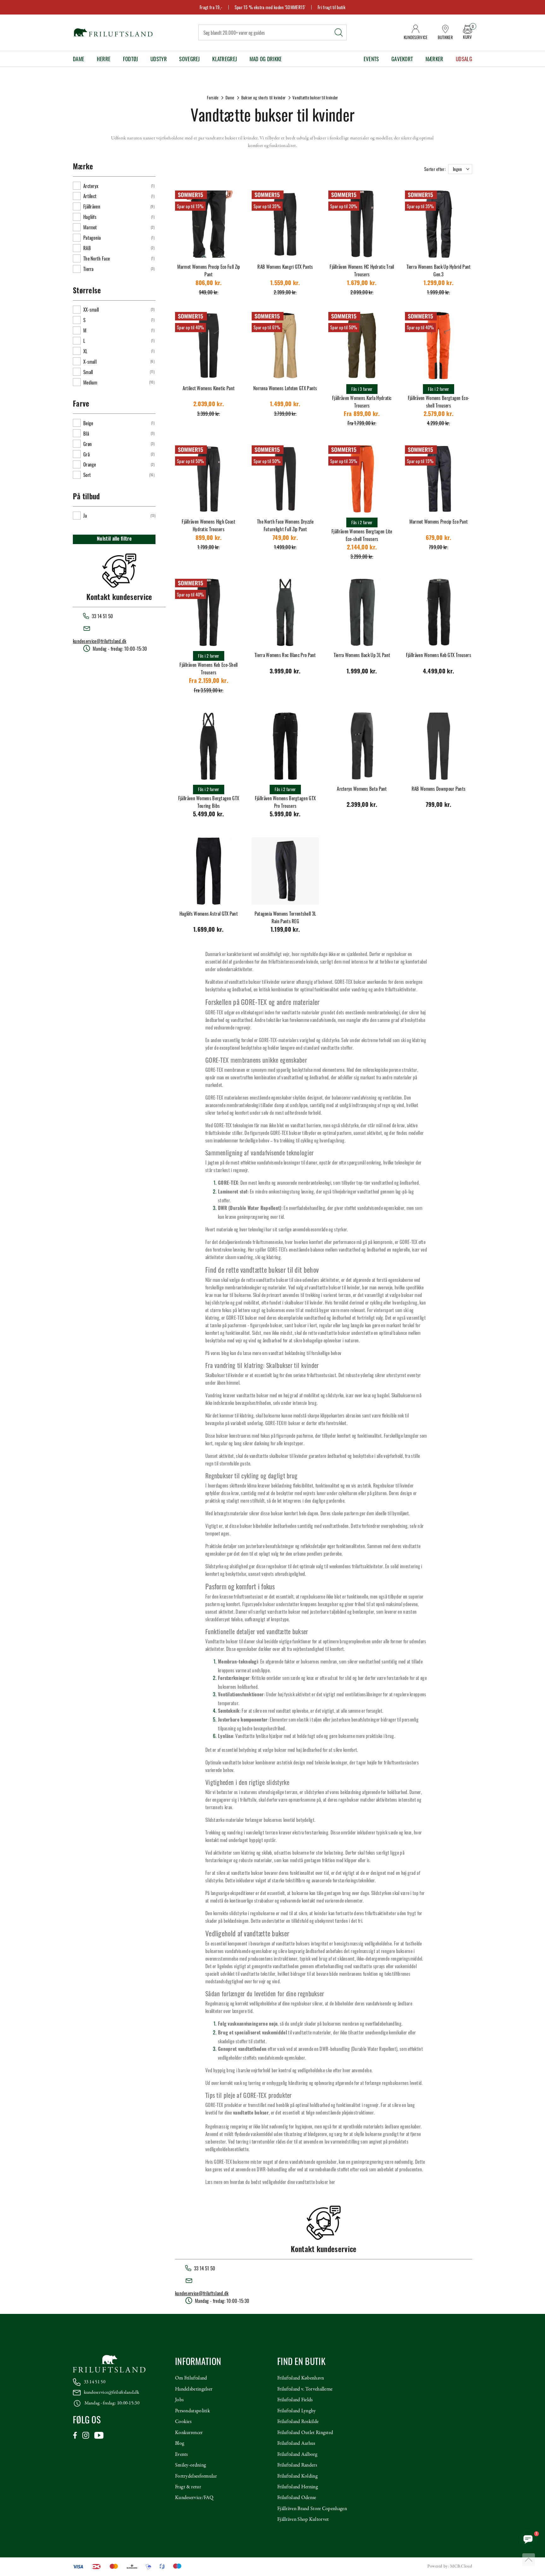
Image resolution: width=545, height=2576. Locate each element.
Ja (85, 515)
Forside (213, 97)
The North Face (97, 258)
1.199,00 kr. (285, 930)
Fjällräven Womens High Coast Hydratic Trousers (208, 525)
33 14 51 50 (95, 2382)
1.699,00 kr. (209, 930)
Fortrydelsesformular (196, 2476)
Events (371, 59)
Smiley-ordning (190, 2465)
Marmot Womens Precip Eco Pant (439, 521)
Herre (104, 59)
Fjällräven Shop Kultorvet (303, 2520)
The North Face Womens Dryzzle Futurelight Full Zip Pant (285, 525)
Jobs (179, 2400)
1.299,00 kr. (439, 284)
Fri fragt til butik (331, 7)
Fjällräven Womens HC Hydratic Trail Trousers (362, 270)
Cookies (183, 2422)
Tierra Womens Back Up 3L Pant (362, 655)
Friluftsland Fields (295, 2400)
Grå (86, 454)
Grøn (88, 444)
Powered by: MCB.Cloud (450, 2566)
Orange (90, 464)
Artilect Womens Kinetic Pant (209, 388)
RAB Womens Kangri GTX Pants (285, 267)
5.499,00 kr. (209, 815)
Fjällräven (92, 206)
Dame (79, 59)
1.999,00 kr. (362, 672)
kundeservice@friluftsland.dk (100, 641)
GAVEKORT (402, 59)
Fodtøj (131, 59)
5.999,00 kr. (285, 815)
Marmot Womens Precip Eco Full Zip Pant (209, 270)
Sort (87, 475)
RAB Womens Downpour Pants (439, 789)
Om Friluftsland (191, 2378)
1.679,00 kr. (362, 284)
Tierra (88, 269)
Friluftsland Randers (297, 2465)
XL (85, 351)
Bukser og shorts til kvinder (263, 97)
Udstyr (159, 59)
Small (88, 372)
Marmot (90, 227)
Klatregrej (225, 59)
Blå (86, 433)
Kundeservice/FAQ (194, 2498)
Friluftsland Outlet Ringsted (305, 2433)
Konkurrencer (189, 2433)
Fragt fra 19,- (211, 7)
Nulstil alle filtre (114, 539)
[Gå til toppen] (529, 2560)
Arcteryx (91, 186)
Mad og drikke (266, 59)
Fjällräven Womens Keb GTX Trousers (439, 655)
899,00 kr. (209, 539)
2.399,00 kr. (362, 805)
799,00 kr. (439, 805)
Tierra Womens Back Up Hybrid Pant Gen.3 (439, 270)
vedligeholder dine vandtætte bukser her (299, 2182)
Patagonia (92, 238)
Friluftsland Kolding (297, 2476)
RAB (87, 248)
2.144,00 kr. (362, 548)
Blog (180, 2444)
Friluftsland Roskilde (298, 2422)
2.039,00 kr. (209, 405)
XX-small (91, 309)
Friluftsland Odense (297, 2498)
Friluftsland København (301, 2378)
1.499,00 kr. (285, 405)
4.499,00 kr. (439, 672)
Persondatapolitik (193, 2411)
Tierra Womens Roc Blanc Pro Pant (285, 655)
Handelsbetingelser (194, 2389)
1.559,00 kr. (285, 284)
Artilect (90, 196)
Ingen (457, 169)
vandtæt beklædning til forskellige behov (305, 1353)
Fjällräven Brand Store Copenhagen (312, 2509)
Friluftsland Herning (298, 2487)
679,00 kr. (439, 539)
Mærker (434, 59)
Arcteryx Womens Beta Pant (362, 789)
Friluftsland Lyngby (297, 2411)
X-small (90, 361)
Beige (88, 423)
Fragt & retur (188, 2487)
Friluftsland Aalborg (297, 2455)
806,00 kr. (209, 284)
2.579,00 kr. (439, 415)
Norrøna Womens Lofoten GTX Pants (285, 388)
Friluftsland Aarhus (296, 2444)
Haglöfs (90, 217)
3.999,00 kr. (285, 672)
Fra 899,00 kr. (362, 415)
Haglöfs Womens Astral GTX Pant (209, 913)
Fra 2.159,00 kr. (209, 681)
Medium (90, 382)
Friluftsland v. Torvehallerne (305, 2389)
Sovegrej (189, 59)
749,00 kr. (285, 539)
